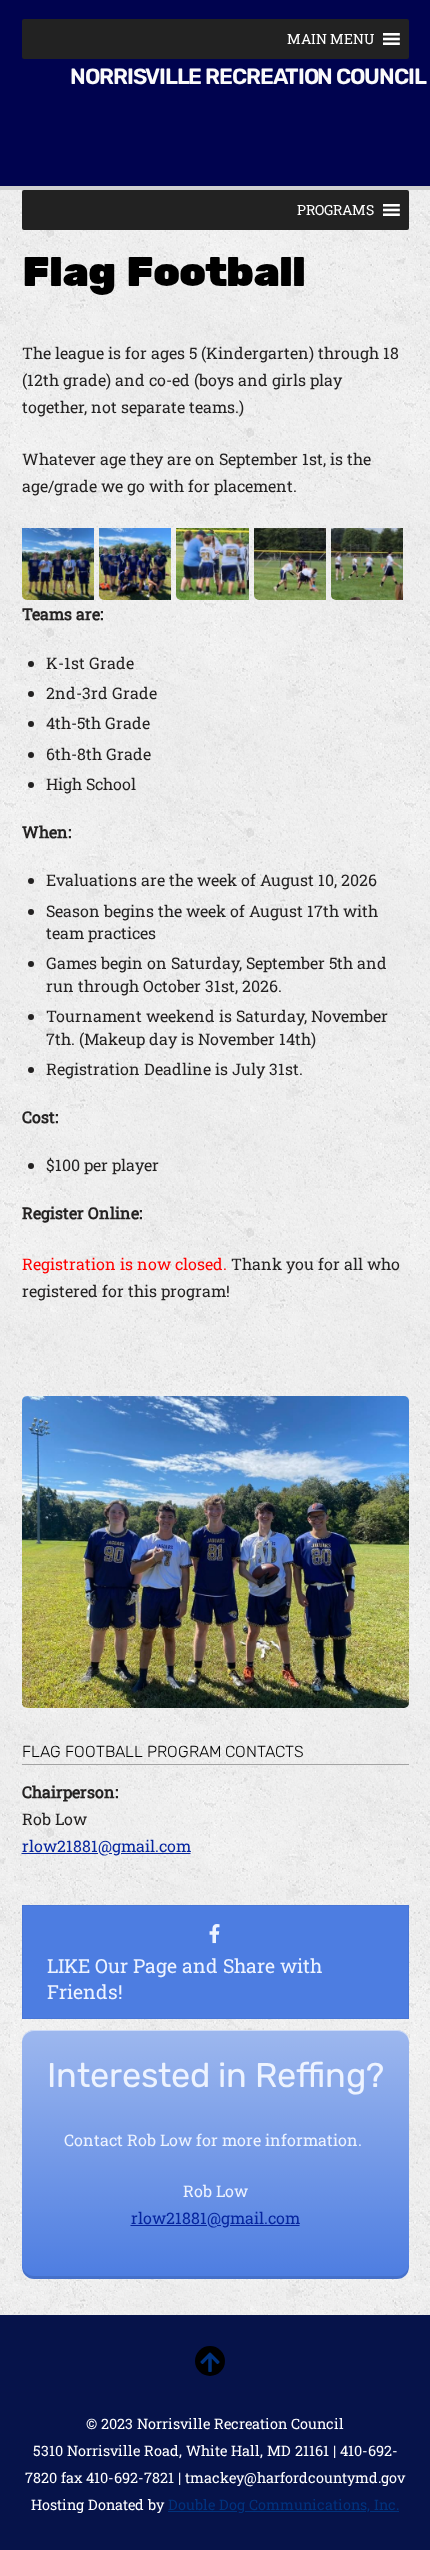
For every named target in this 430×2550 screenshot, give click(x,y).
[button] (330, 39)
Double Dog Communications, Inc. (283, 2504)
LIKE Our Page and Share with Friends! (184, 1978)
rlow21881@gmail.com (106, 1845)
